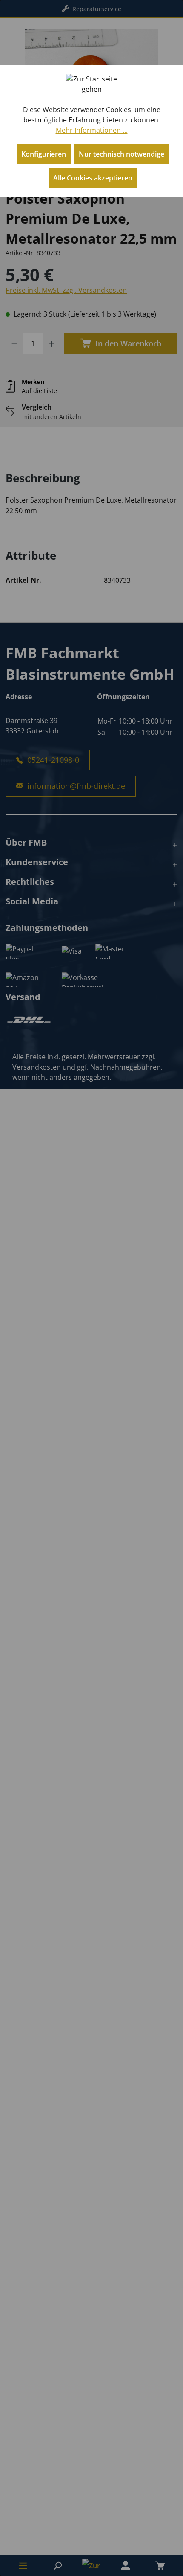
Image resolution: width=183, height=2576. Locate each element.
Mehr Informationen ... (92, 130)
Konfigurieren (44, 154)
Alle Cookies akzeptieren (93, 178)
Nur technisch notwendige (122, 154)
